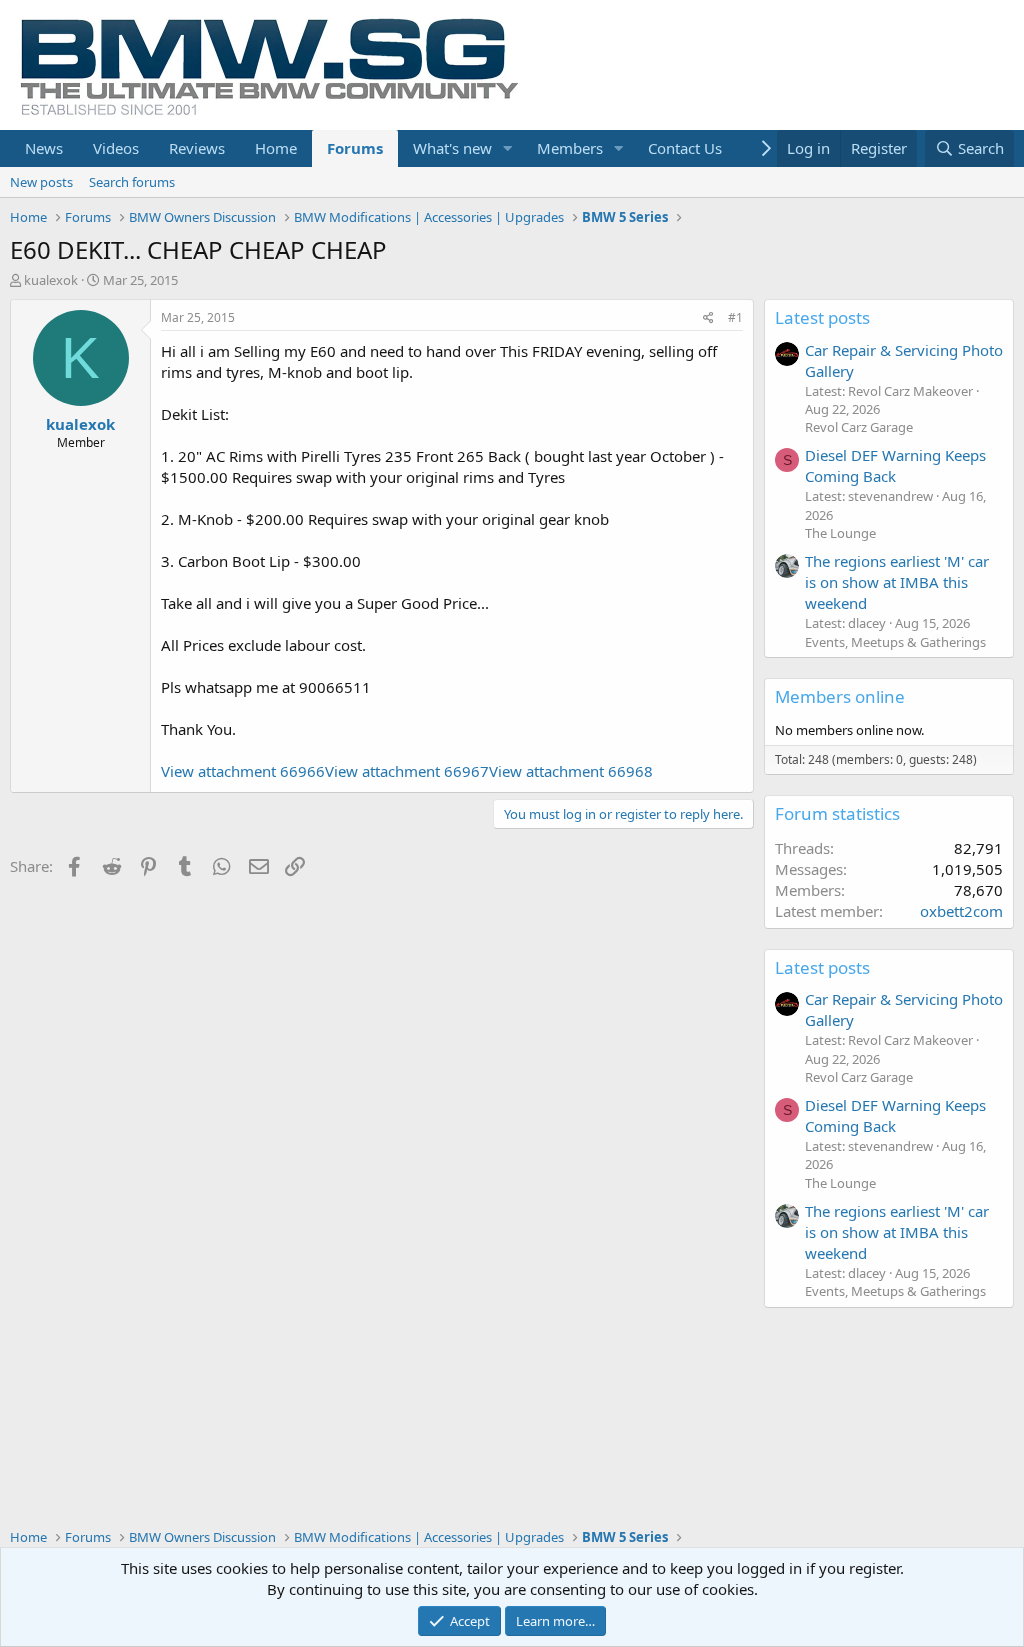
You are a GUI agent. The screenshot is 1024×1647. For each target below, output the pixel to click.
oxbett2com (961, 911)
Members (570, 148)
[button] (508, 148)
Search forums (132, 182)
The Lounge (840, 533)
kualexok (51, 280)
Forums (355, 148)
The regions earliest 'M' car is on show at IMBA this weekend (897, 582)
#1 (735, 317)
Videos (116, 148)
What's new (452, 148)
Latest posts (822, 317)
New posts (41, 182)
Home (276, 148)
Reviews (197, 148)
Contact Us (685, 148)
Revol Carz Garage (859, 427)
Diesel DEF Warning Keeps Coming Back (895, 465)
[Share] (708, 318)
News (44, 148)
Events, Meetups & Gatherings (895, 642)
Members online (840, 696)
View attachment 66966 (243, 771)
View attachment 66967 (407, 771)
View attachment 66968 (571, 771)
